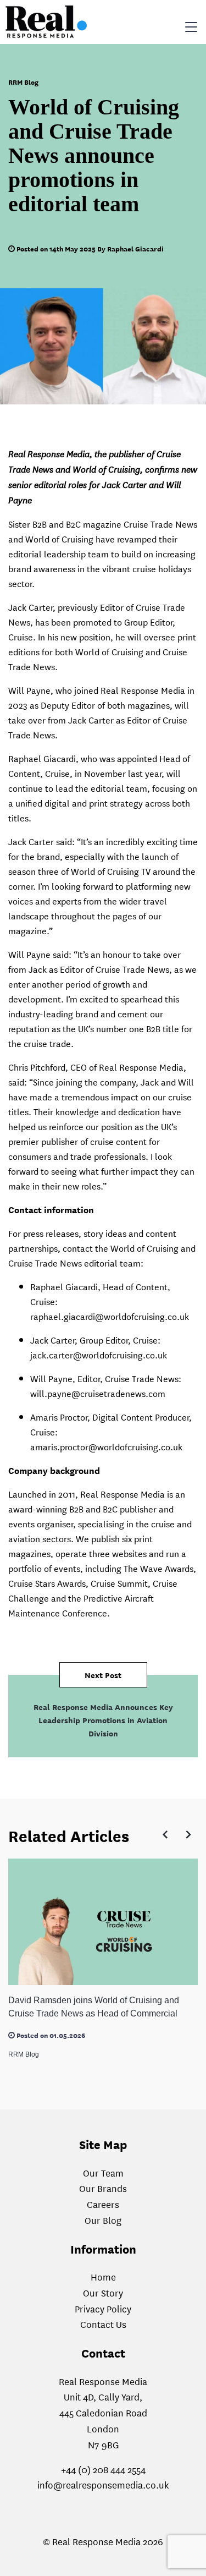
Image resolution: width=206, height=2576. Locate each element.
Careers (103, 2204)
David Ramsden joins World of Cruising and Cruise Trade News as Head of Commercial (94, 2007)
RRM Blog (23, 82)
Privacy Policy (103, 2308)
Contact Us (103, 2324)
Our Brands (103, 2188)
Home (103, 2276)
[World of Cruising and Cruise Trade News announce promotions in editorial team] (103, 346)
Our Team (103, 2172)
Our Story (103, 2292)
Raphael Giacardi (135, 248)
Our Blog (103, 2220)
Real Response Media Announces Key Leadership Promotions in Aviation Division (103, 1720)
